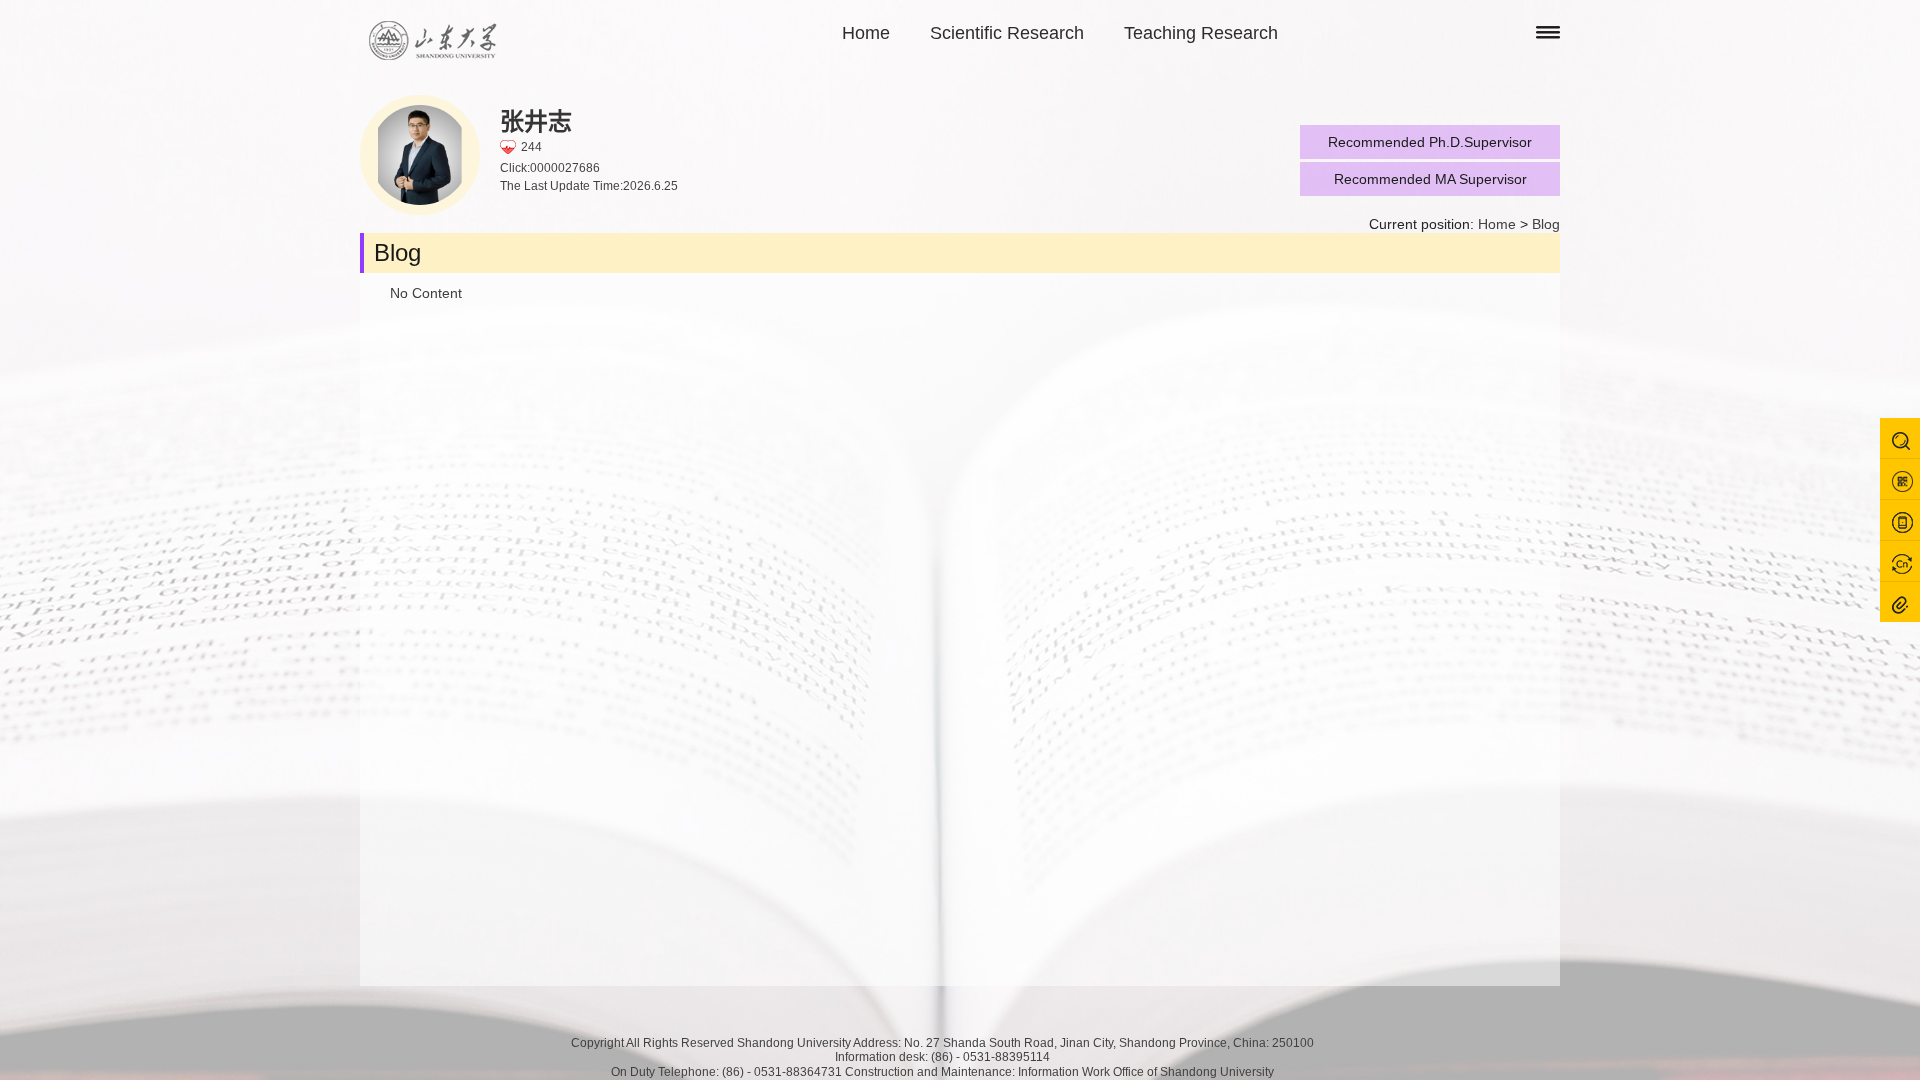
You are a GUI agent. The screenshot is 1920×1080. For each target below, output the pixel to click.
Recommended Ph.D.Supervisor (1430, 142)
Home (866, 33)
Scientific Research (1007, 33)
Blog (1546, 224)
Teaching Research (1201, 33)
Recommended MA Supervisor (1430, 179)
